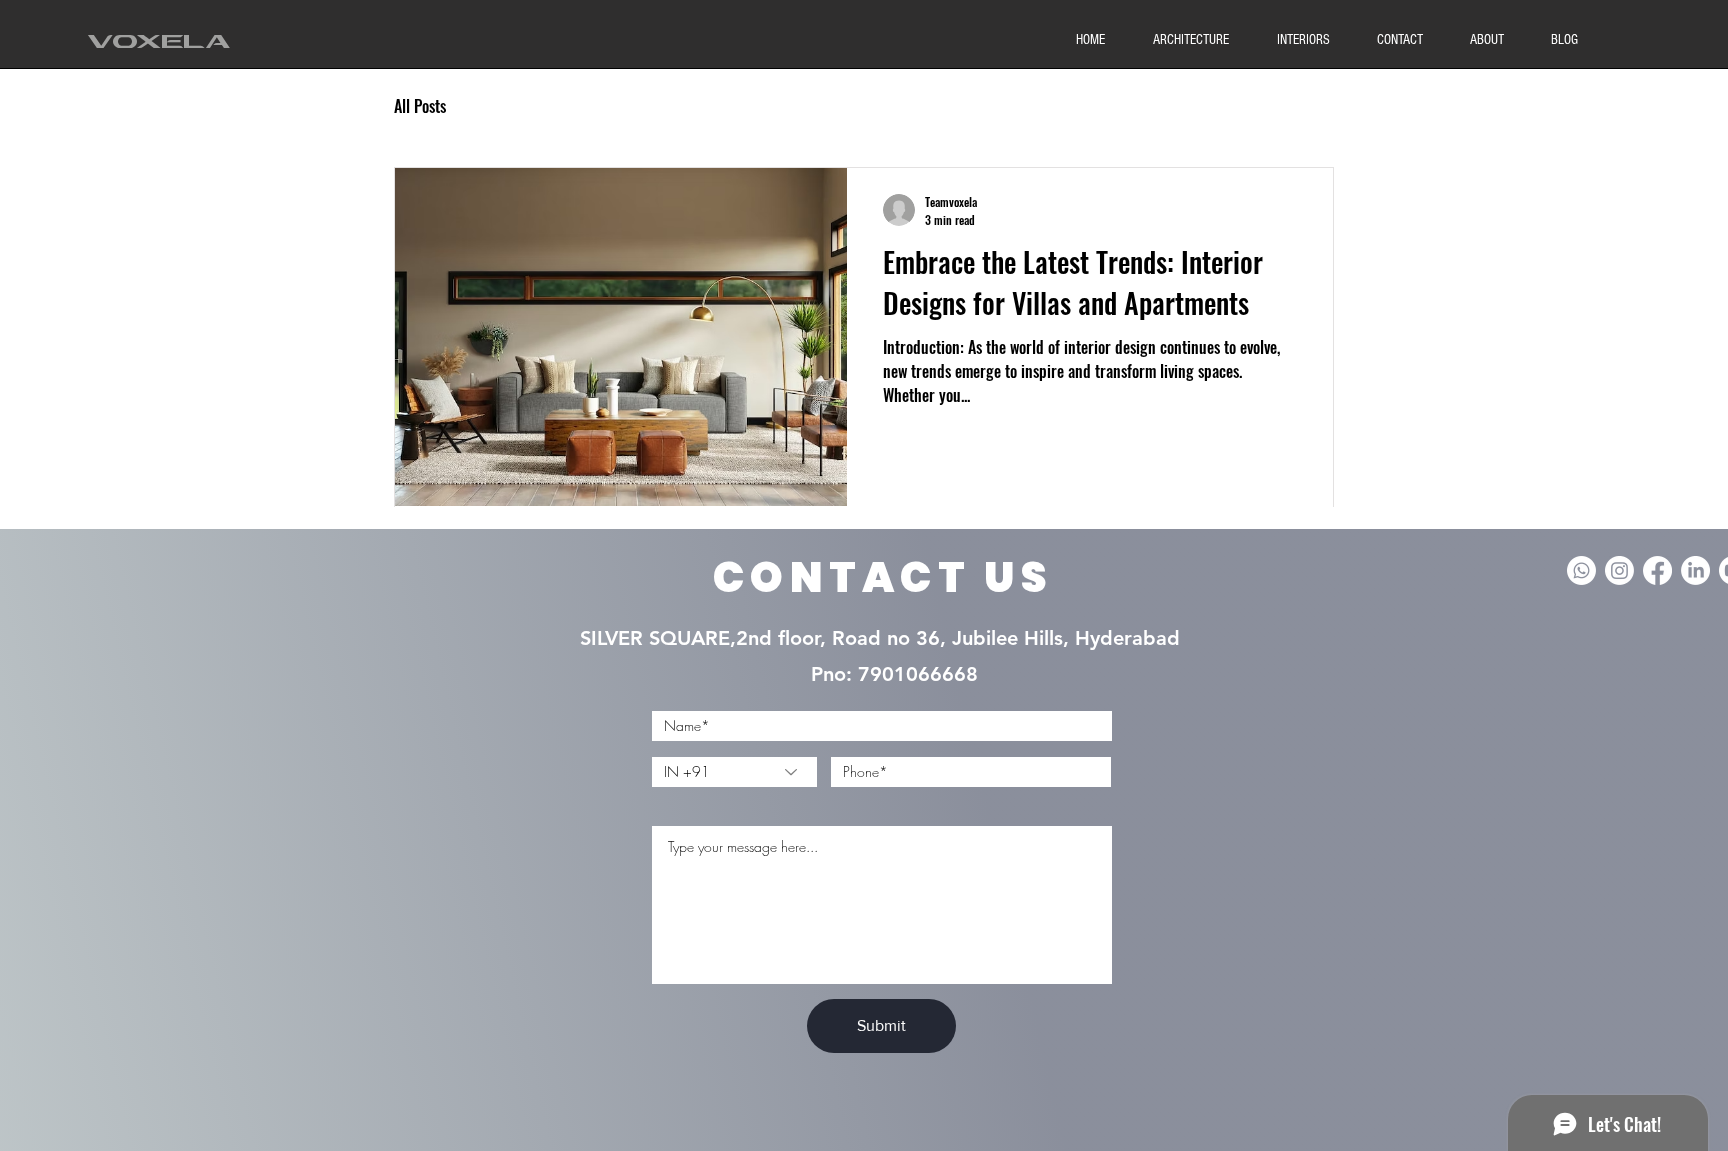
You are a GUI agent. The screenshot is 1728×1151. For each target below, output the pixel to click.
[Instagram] (1619, 570)
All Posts (420, 106)
